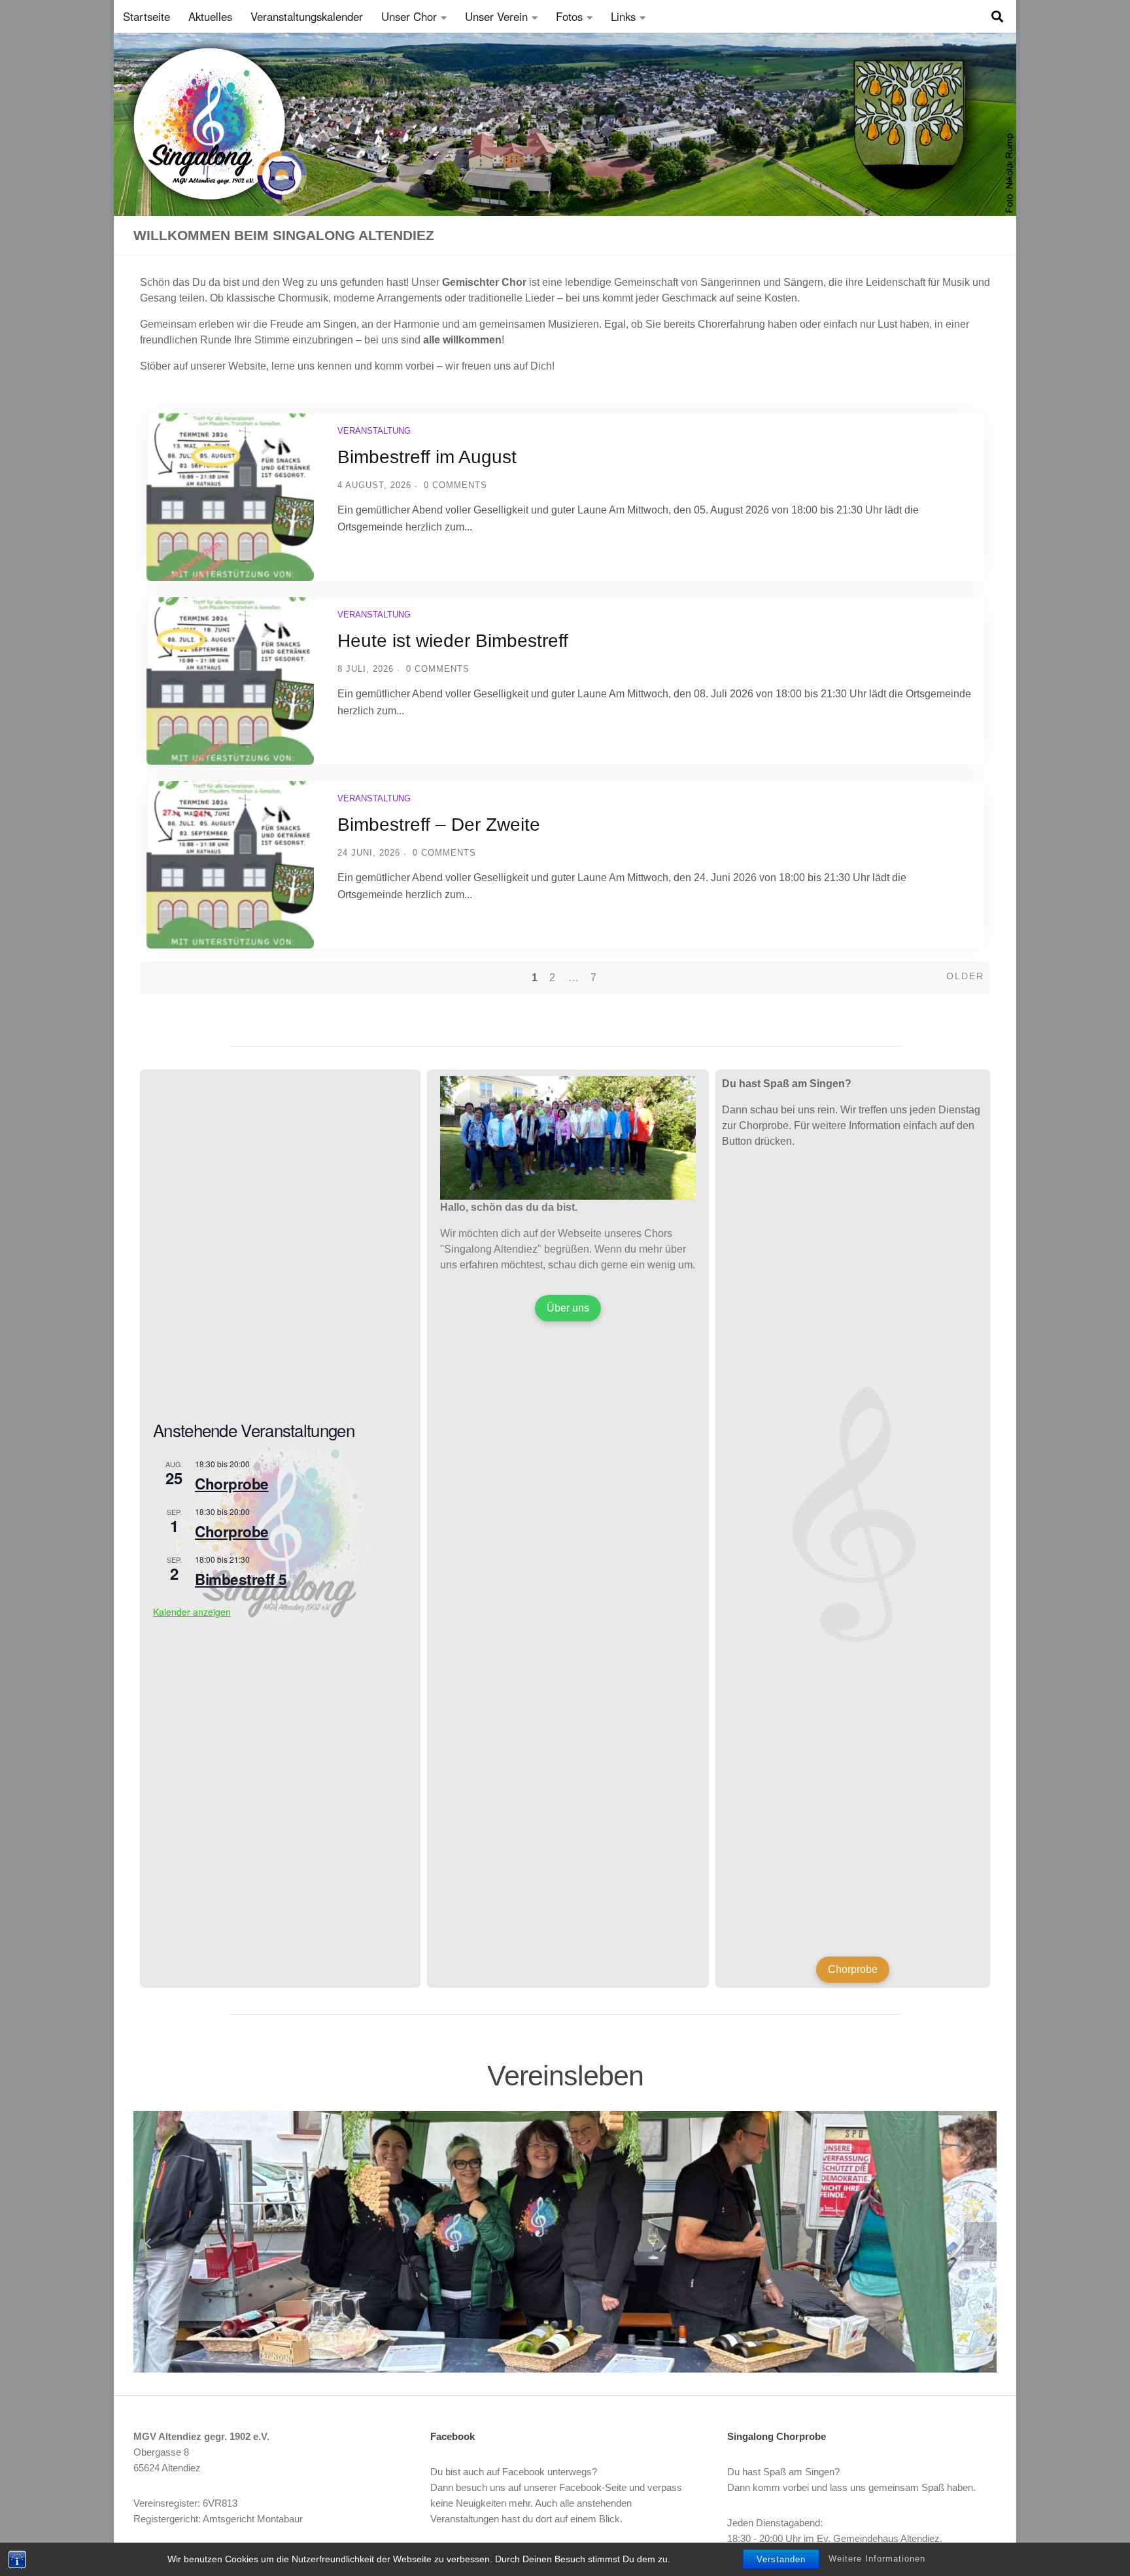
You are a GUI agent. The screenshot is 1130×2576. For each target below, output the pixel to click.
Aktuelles (210, 16)
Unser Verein (496, 16)
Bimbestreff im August (427, 457)
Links (623, 16)
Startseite (146, 16)
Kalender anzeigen (192, 1612)
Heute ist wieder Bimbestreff (453, 641)
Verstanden (781, 2559)
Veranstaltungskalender (307, 16)
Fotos (569, 16)
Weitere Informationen (877, 2559)
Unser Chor (409, 16)
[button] (150, 2242)
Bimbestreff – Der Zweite (439, 825)
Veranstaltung (374, 431)
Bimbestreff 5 (241, 1579)
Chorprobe (232, 1484)
